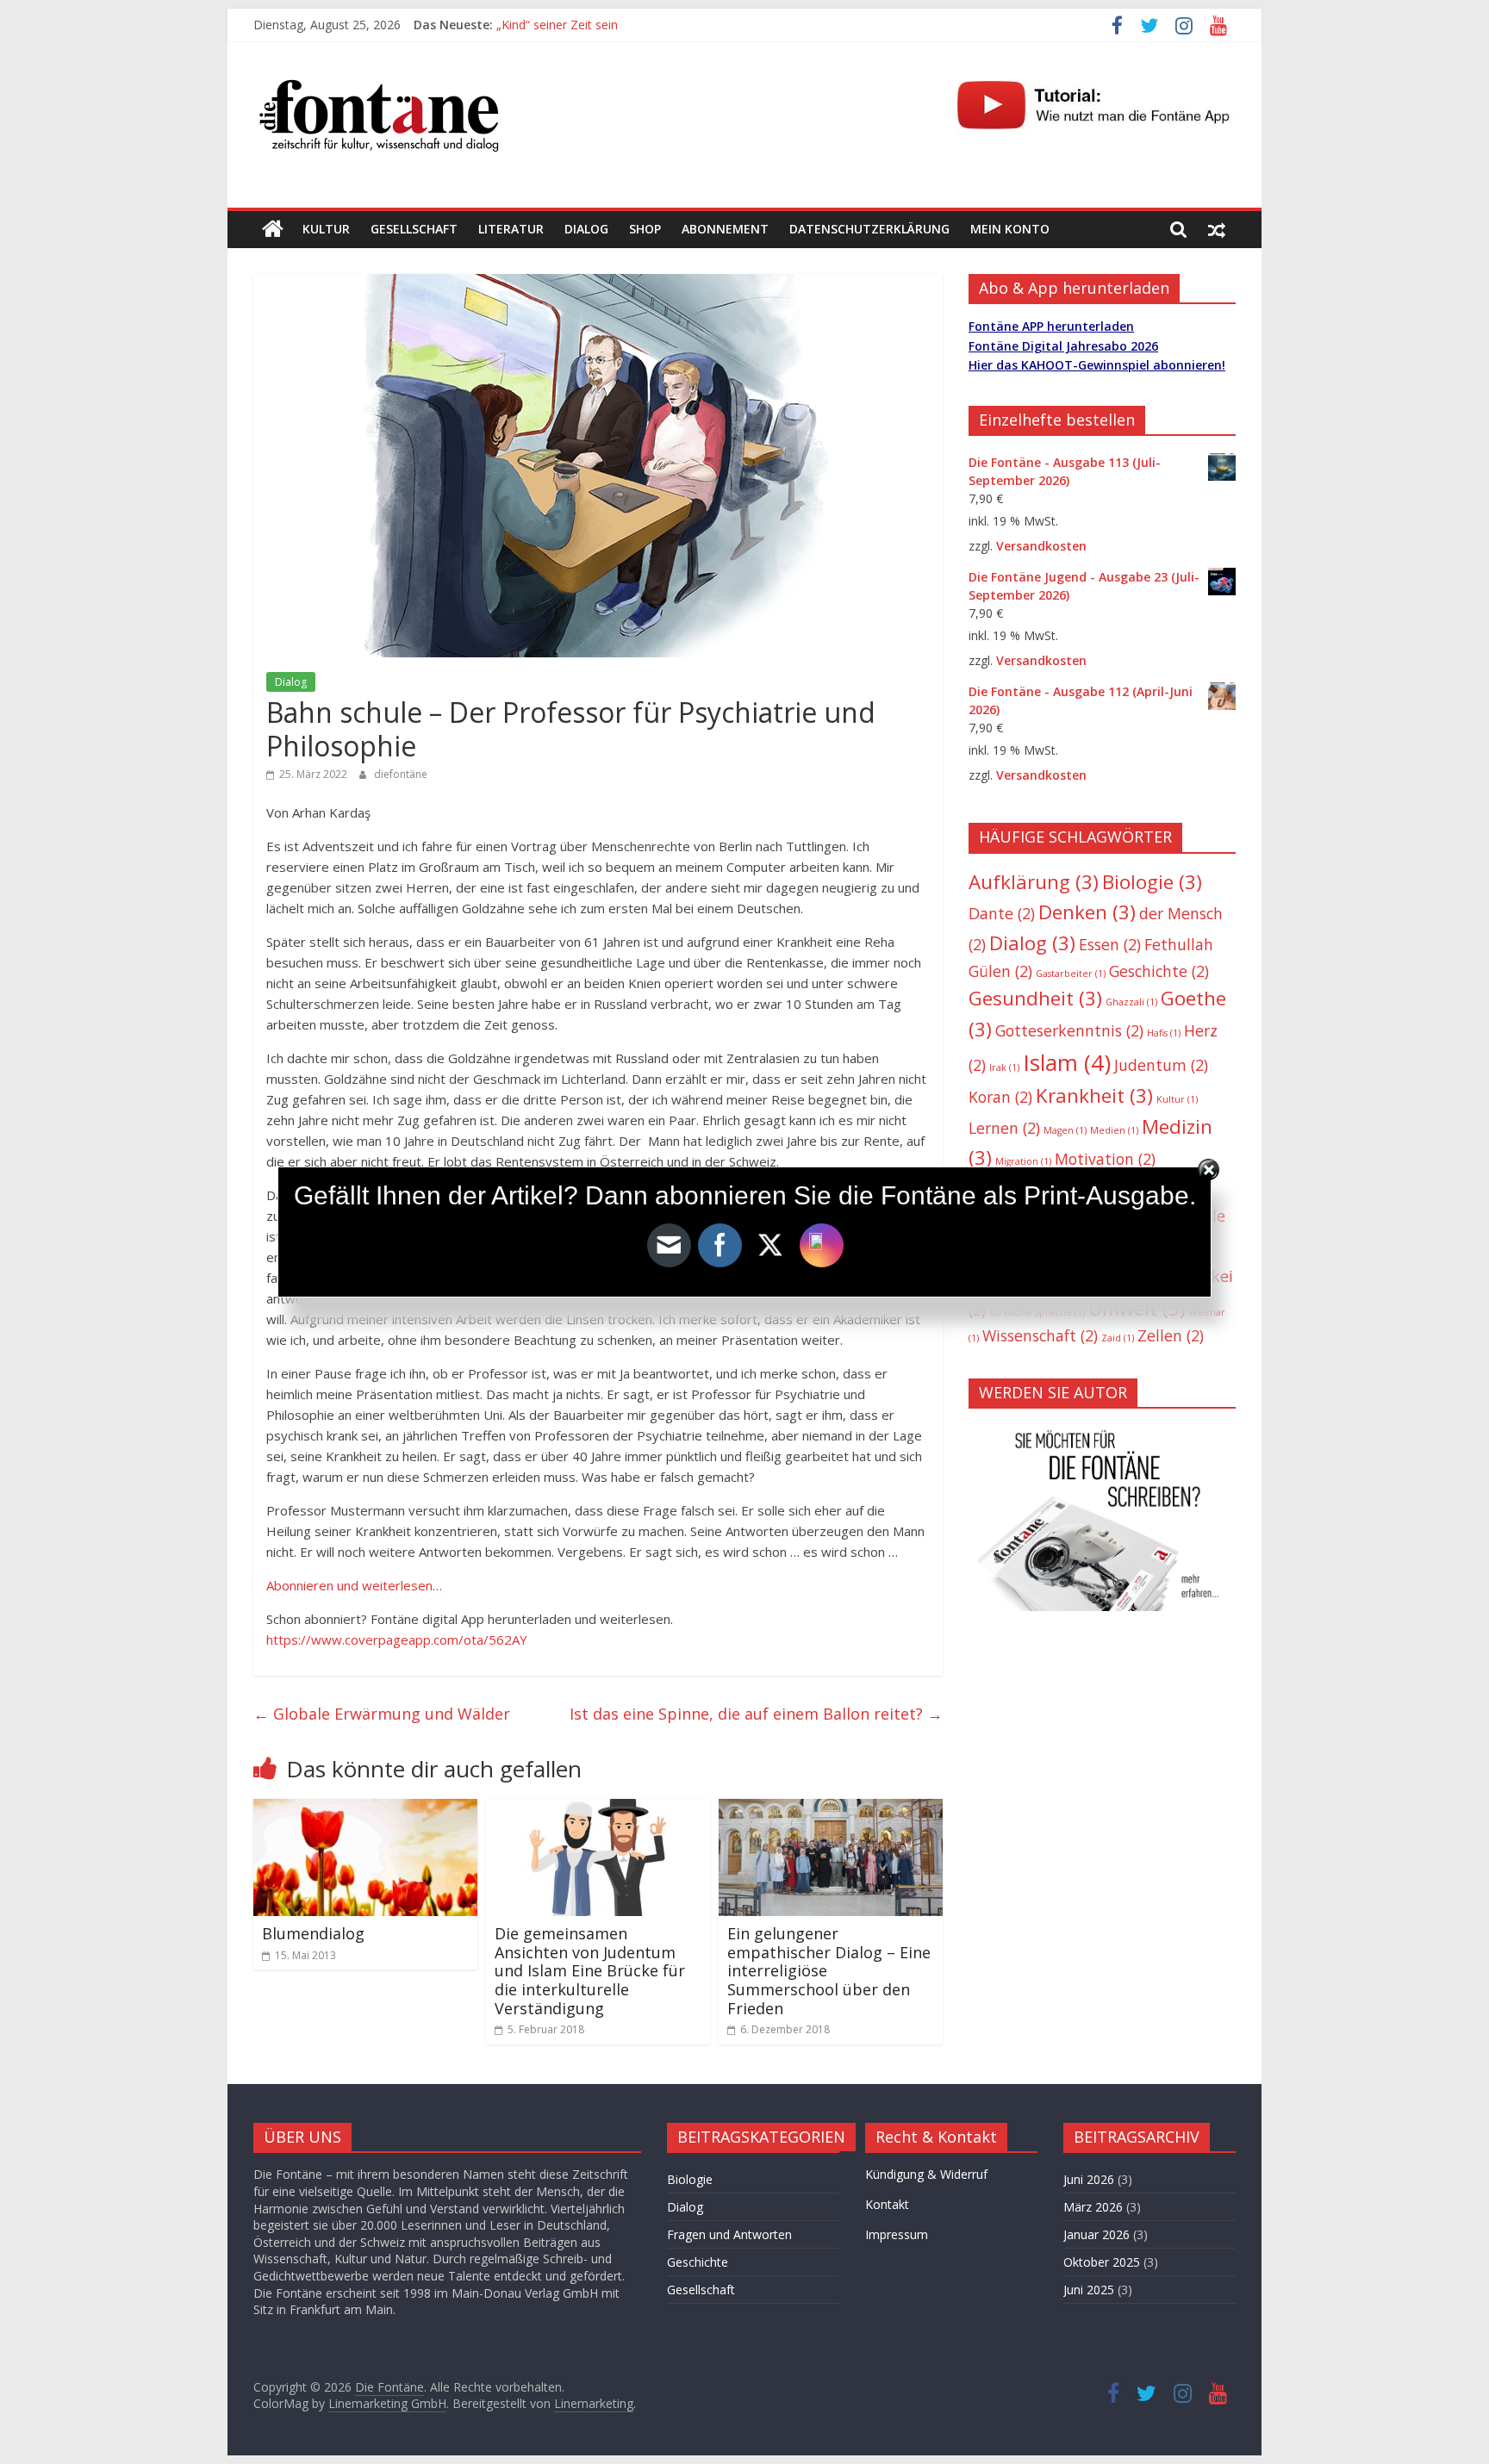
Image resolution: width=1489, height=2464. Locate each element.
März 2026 (1093, 2207)
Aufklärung (1034, 882)
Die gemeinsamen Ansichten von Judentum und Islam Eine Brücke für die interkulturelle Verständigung (590, 1970)
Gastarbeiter (1071, 974)
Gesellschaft (414, 229)
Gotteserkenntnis (1069, 1030)
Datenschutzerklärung (869, 229)
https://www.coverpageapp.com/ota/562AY (397, 1640)
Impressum (897, 2234)
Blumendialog (313, 1933)
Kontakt (887, 2204)
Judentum (1161, 1065)
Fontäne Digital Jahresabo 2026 (1063, 346)
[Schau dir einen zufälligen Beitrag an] (1217, 229)
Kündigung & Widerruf (926, 2174)
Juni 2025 (1089, 2290)
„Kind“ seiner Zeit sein (557, 25)
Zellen (1171, 1335)
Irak (1004, 1067)
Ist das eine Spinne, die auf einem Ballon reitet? (756, 1714)
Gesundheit (1035, 998)
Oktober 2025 (1102, 2262)
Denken (1087, 912)
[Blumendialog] (365, 1809)
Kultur (326, 229)
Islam (1067, 1062)
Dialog (586, 229)
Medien (1114, 1130)
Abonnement (725, 229)
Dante (1002, 913)
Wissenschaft (1040, 1335)
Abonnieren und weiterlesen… (354, 1585)
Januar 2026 (1097, 2234)
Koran (1000, 1097)
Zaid (1118, 1338)
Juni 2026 (1089, 2179)
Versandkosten (1041, 546)
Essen (1110, 944)
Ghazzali (1131, 1002)
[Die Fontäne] (273, 229)
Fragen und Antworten (729, 2234)
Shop (645, 229)
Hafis (1164, 1033)
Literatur (511, 229)
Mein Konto (1010, 229)
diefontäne (401, 774)
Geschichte (1159, 971)
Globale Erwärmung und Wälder (382, 1714)
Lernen (1004, 1128)
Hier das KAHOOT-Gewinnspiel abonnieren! (1097, 365)
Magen (1065, 1130)
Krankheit (1094, 1095)
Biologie (1152, 882)
